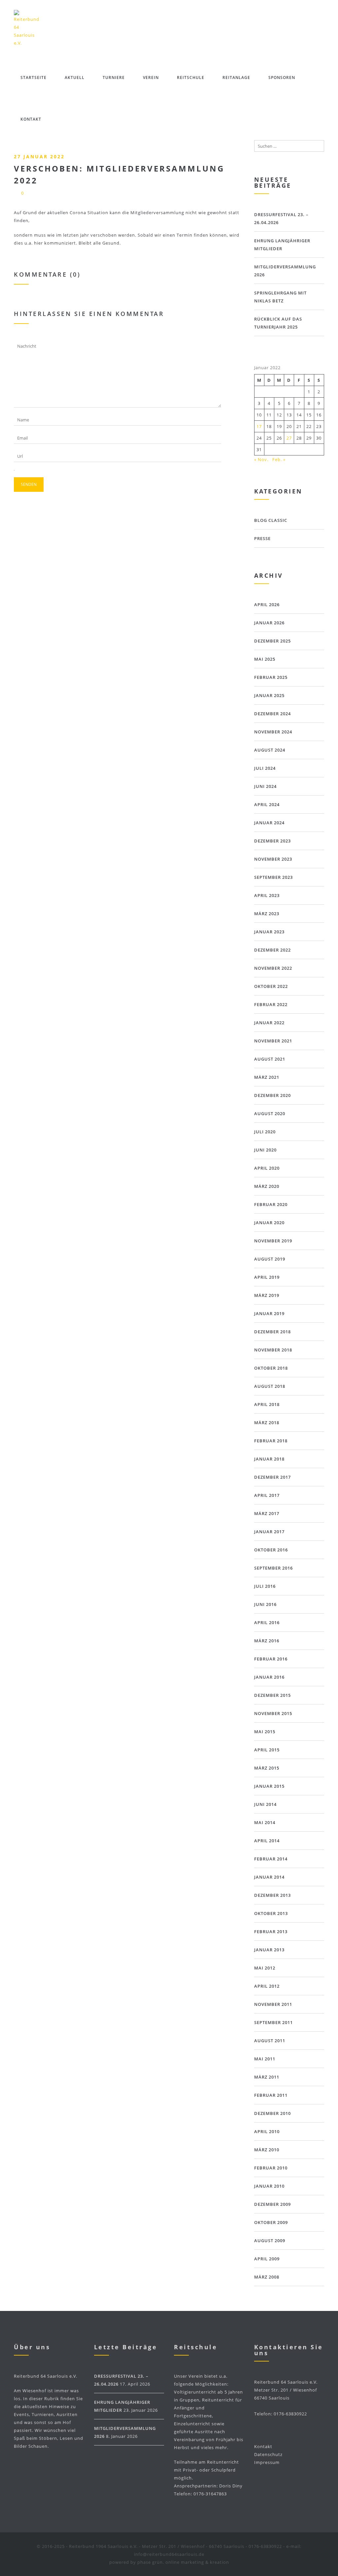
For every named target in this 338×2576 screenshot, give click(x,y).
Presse (262, 538)
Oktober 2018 (271, 1368)
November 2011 (273, 2004)
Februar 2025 (271, 677)
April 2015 (267, 1750)
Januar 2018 (269, 1459)
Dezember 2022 (272, 950)
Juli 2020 (265, 1132)
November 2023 (273, 859)
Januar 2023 (269, 932)
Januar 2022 (269, 1023)
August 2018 (270, 1386)
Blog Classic (271, 520)
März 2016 (267, 1641)
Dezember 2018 (272, 1332)
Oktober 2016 (271, 1550)
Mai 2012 (265, 1968)
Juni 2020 (265, 1150)
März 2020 (267, 1186)
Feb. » (279, 459)
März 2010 (267, 2150)
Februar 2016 (271, 1659)
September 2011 (273, 2022)
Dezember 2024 (272, 714)
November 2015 (273, 1713)
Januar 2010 (269, 2186)
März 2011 (267, 2077)
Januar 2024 (269, 823)
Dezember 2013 (272, 1895)
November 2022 (273, 968)
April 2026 (267, 605)
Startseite (34, 78)
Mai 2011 (265, 2059)
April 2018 (267, 1404)
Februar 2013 (271, 1932)
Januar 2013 (269, 1950)
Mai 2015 (265, 1732)
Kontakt (31, 119)
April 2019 (267, 1277)
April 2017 (267, 1495)
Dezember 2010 (272, 2113)
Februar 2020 (271, 1204)
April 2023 (267, 895)
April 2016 (267, 1622)
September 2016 (273, 1568)
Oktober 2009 (271, 2222)
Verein (151, 78)
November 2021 (273, 1041)
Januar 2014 (269, 1877)
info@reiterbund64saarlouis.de (169, 2554)
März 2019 (267, 1295)
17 (259, 426)
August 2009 (270, 2241)
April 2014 (267, 1841)
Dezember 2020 (272, 1095)
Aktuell (75, 78)
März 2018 (267, 1423)
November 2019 (273, 1241)
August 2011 (270, 2041)
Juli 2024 (265, 768)
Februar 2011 (271, 2095)
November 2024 (273, 732)
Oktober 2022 (271, 986)
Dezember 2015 (272, 1695)
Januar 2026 (269, 623)
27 (289, 438)
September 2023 (273, 877)
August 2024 (270, 750)
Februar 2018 (271, 1441)
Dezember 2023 (272, 841)
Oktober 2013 (271, 1913)
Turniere (114, 78)
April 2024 (267, 804)
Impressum (267, 2462)
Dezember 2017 (272, 1477)
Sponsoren (282, 78)
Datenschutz (268, 2454)
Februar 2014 (271, 1859)
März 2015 (267, 1768)
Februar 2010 (271, 2168)
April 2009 (267, 2259)
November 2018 (273, 1350)
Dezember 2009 (272, 2204)
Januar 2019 (269, 1313)
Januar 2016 (269, 1677)
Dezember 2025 (272, 641)
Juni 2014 (265, 1804)
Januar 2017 (269, 1532)
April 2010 (267, 2131)
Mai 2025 (265, 659)
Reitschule (191, 78)
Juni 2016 (265, 1604)
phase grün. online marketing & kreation (183, 2562)
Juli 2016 (265, 1586)
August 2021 (270, 1059)
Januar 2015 (269, 1786)
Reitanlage (236, 78)
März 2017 (267, 1513)
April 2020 (267, 1168)
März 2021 (267, 1077)
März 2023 (267, 914)
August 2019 (270, 1259)
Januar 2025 (269, 695)
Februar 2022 (271, 1004)
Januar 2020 (269, 1223)
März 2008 (267, 2277)
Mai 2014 (265, 1822)
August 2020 (270, 1113)
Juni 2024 (265, 786)
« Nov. (261, 459)
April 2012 (267, 1986)
